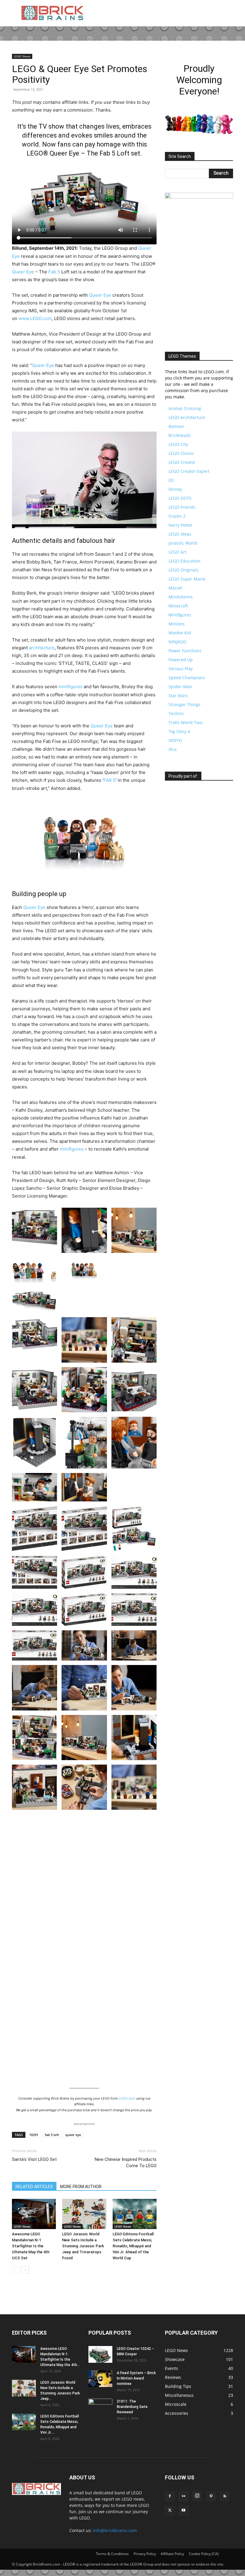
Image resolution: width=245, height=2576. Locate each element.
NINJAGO (177, 642)
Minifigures (180, 615)
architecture (42, 648)
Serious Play (181, 669)
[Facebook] (170, 2496)
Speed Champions (187, 678)
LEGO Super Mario (187, 579)
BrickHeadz (180, 435)
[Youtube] (183, 2511)
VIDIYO (175, 740)
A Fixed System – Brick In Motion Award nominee (136, 2378)
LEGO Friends (182, 507)
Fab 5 (54, 272)
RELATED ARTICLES (34, 2187)
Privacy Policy (145, 2554)
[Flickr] (183, 2496)
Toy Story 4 (179, 731)
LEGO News (22, 56)
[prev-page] (16, 2270)
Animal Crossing (185, 408)
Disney (175, 489)
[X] (170, 2511)
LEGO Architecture (187, 417)
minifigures (71, 687)
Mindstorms (181, 597)
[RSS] (225, 2496)
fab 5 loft (52, 2135)
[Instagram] (197, 2496)
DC (171, 480)
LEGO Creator (182, 462)
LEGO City (178, 444)
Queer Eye (23, 272)
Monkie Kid (180, 633)
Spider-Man (180, 687)
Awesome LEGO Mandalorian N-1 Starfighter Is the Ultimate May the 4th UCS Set (31, 2246)
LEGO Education (184, 561)
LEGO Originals (184, 570)
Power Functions (185, 651)
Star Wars (178, 696)
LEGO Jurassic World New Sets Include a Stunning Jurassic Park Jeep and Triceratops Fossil (83, 2246)
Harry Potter (181, 525)
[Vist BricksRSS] (182, 792)
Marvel (175, 588)
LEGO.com (127, 2098)
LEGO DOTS (180, 498)
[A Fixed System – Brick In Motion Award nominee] (100, 2379)
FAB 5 (110, 780)
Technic (176, 713)
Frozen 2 (177, 516)
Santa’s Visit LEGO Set (34, 2159)
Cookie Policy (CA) (204, 2554)
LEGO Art (177, 552)
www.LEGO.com (35, 318)
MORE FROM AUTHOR (81, 2187)
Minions (177, 624)
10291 (34, 2135)
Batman (176, 426)
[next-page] (25, 2270)
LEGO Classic (181, 453)
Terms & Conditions (112, 2554)
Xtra (173, 749)
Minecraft (178, 606)
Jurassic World (183, 543)
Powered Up (181, 660)
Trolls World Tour (186, 722)
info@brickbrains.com (115, 2530)
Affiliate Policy (172, 2554)
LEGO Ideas (180, 534)
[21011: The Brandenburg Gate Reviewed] (100, 2407)
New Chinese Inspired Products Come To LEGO (126, 2163)
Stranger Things (184, 704)
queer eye (73, 2135)
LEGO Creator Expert (189, 471)
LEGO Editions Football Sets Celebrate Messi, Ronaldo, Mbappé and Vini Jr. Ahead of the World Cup (133, 2246)
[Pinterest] (211, 2496)
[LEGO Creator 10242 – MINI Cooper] (100, 2354)
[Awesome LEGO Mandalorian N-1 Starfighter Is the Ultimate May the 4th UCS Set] (34, 2214)
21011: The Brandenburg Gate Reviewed (132, 2407)
